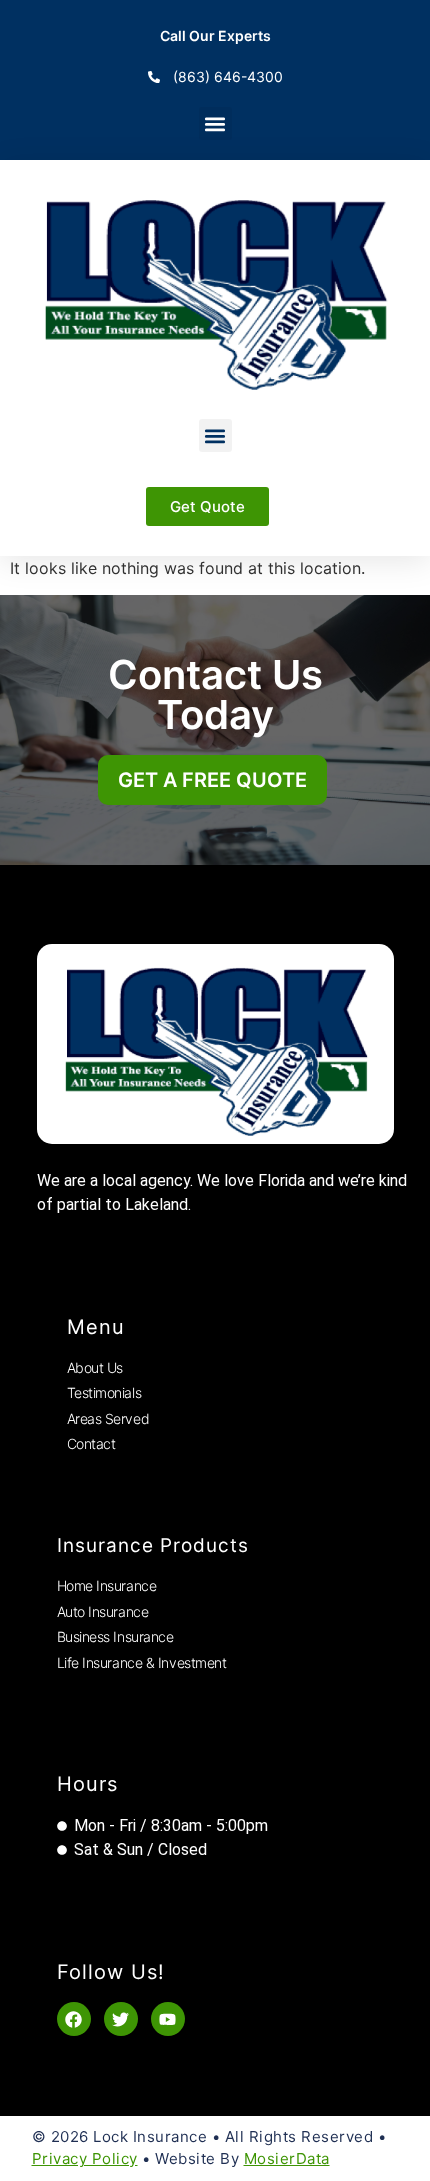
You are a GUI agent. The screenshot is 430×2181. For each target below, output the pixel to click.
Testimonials (104, 1392)
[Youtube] (168, 2019)
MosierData (287, 2158)
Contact (91, 1443)
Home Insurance (107, 1585)
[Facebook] (74, 2019)
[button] (215, 123)
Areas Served (108, 1418)
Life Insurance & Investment (142, 1662)
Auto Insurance (103, 1611)
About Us (95, 1367)
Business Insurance (115, 1636)
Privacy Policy (85, 2158)
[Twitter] (121, 2019)
